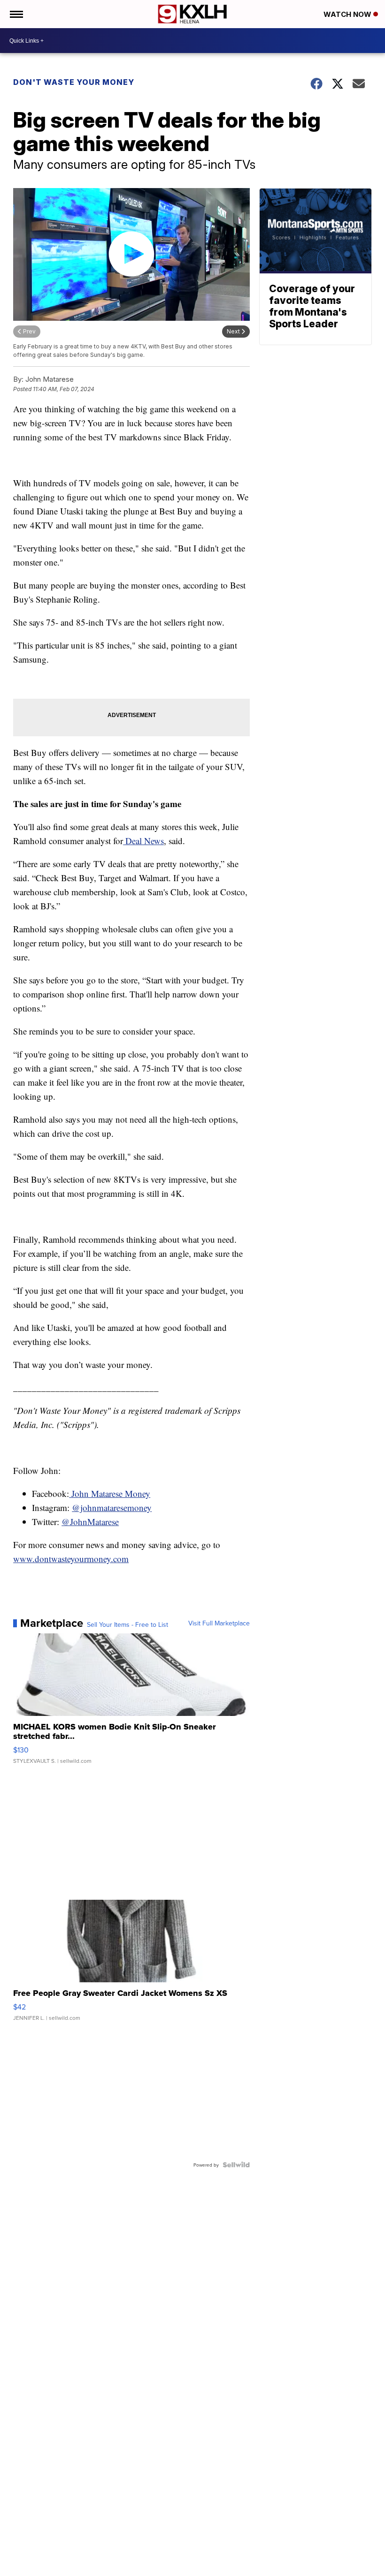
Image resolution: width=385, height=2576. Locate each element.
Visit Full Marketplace (219, 1623)
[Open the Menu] (16, 14)
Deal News (143, 841)
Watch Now (348, 14)
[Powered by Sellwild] (236, 2165)
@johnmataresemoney (112, 1507)
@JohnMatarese (90, 1522)
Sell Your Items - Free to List (127, 1624)
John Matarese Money (110, 1493)
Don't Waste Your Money (74, 82)
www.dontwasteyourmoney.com (71, 1559)
